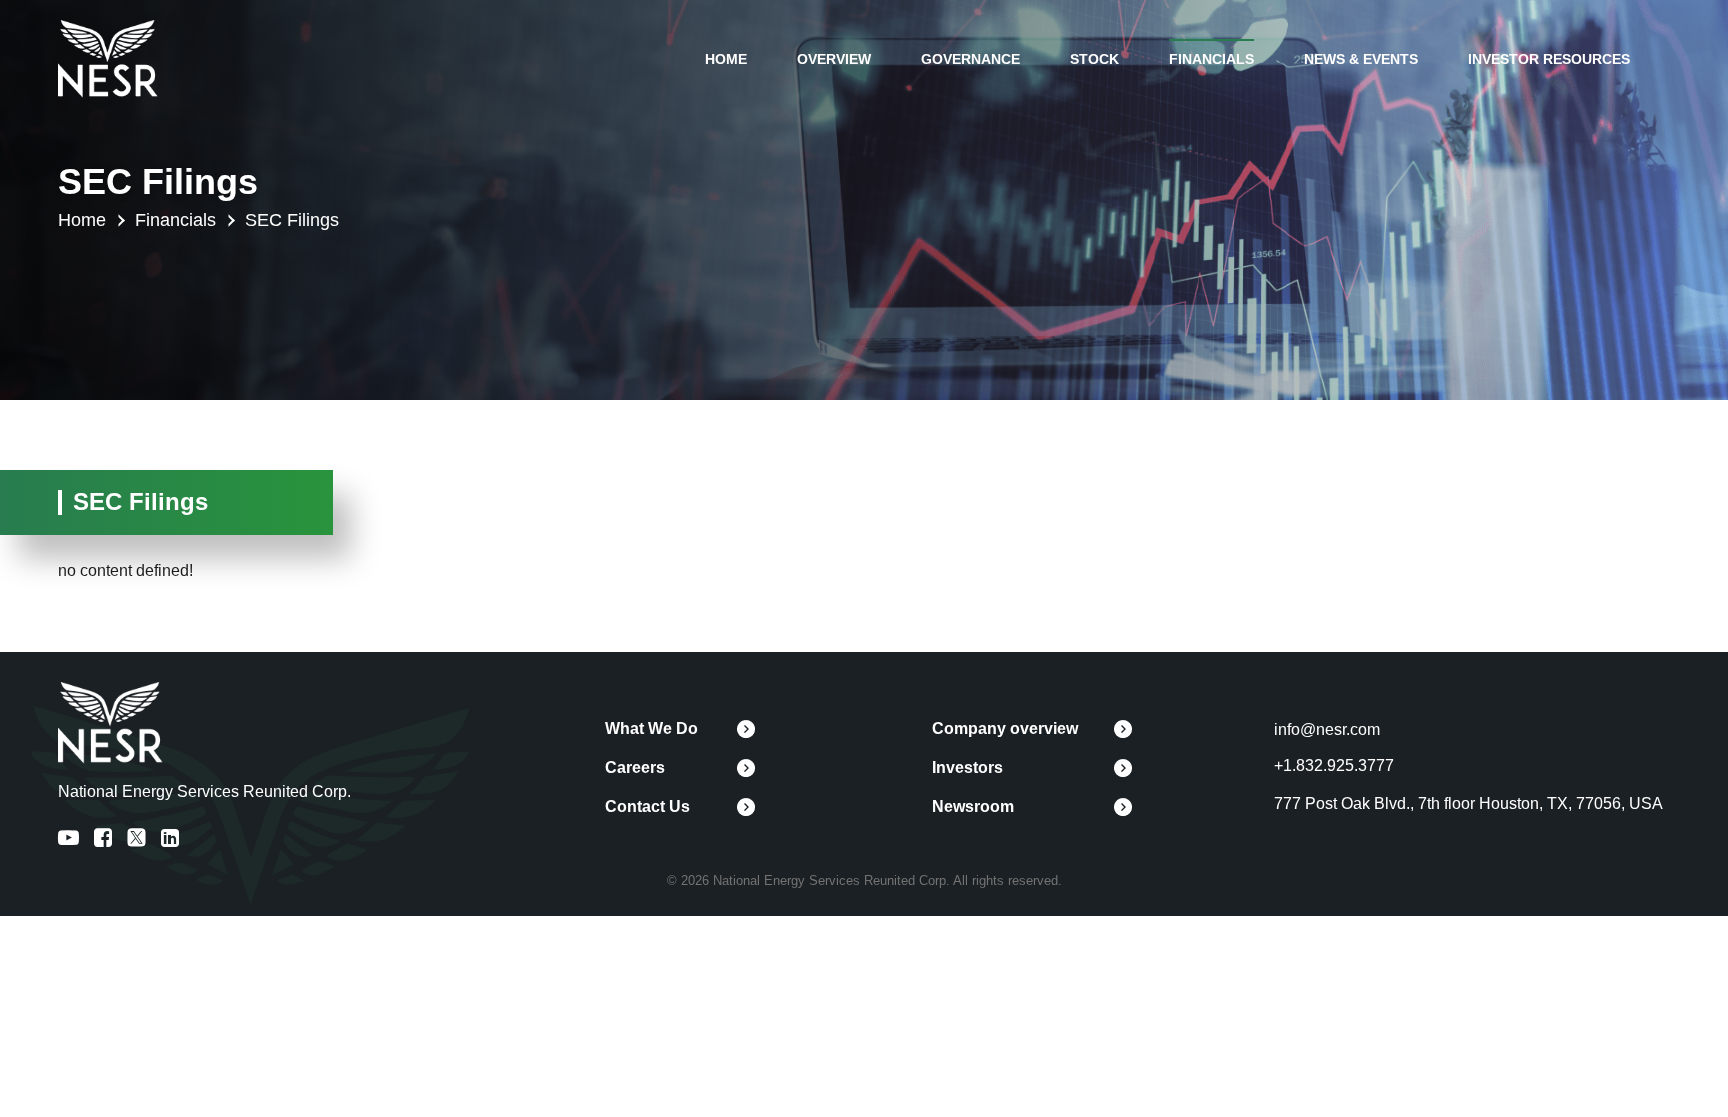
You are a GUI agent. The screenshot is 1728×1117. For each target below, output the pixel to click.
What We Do (651, 728)
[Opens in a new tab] (108, 57)
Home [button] (82, 220)
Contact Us (647, 806)
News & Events (1361, 59)
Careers (635, 767)
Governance (970, 59)
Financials (1211, 59)
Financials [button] (175, 220)
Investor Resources (1549, 59)
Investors (967, 767)
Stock (1094, 59)
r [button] (119, 221)
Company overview (1005, 728)
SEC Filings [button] (292, 220)
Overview (834, 59)
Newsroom (973, 806)
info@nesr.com (1327, 729)
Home (726, 59)
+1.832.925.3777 (1334, 765)
